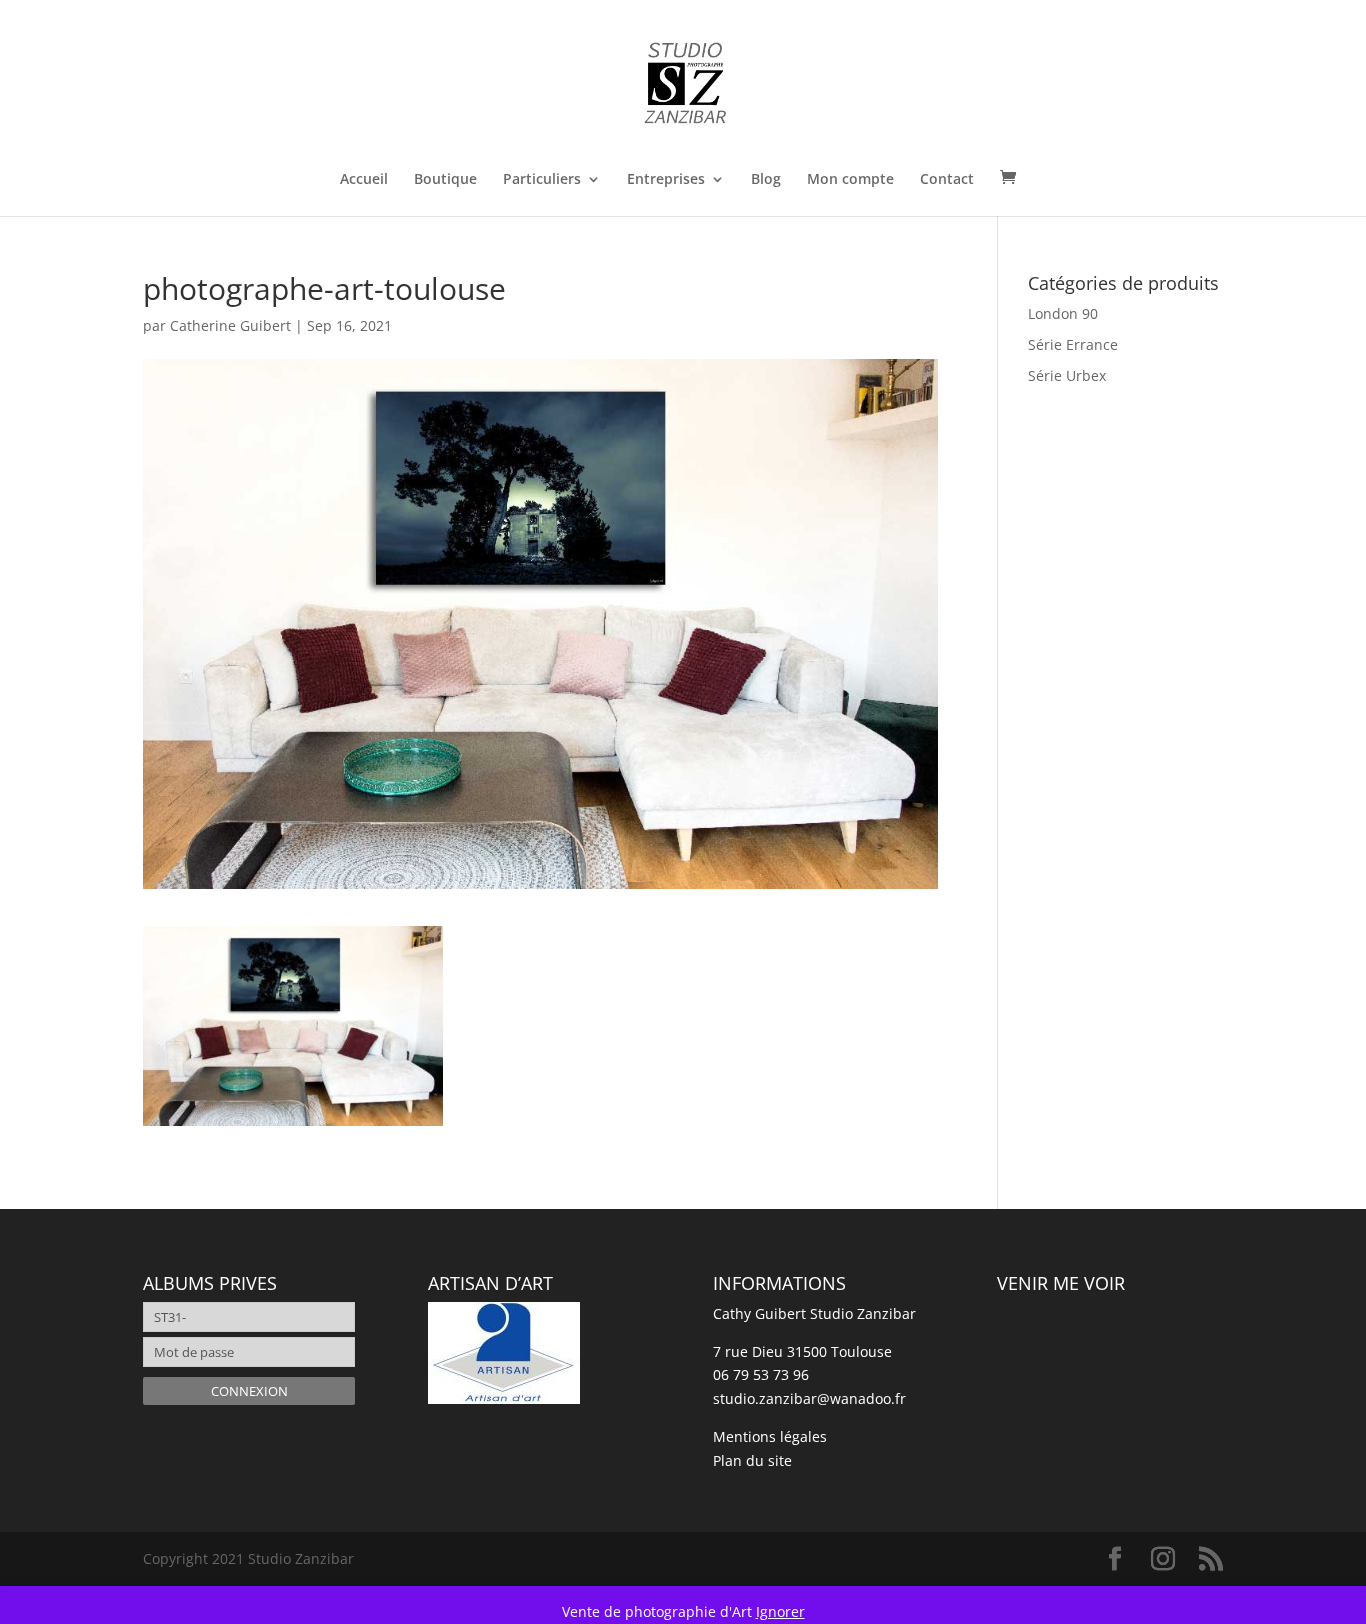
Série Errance (1073, 344)
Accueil (364, 180)
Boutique (445, 180)
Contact (947, 180)
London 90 (1063, 313)
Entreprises (666, 180)
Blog (766, 180)
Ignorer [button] (780, 1611)
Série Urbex (1067, 375)
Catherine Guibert (230, 325)
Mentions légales (770, 1436)
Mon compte (850, 180)
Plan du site (752, 1460)
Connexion (249, 1391)
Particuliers (542, 180)
